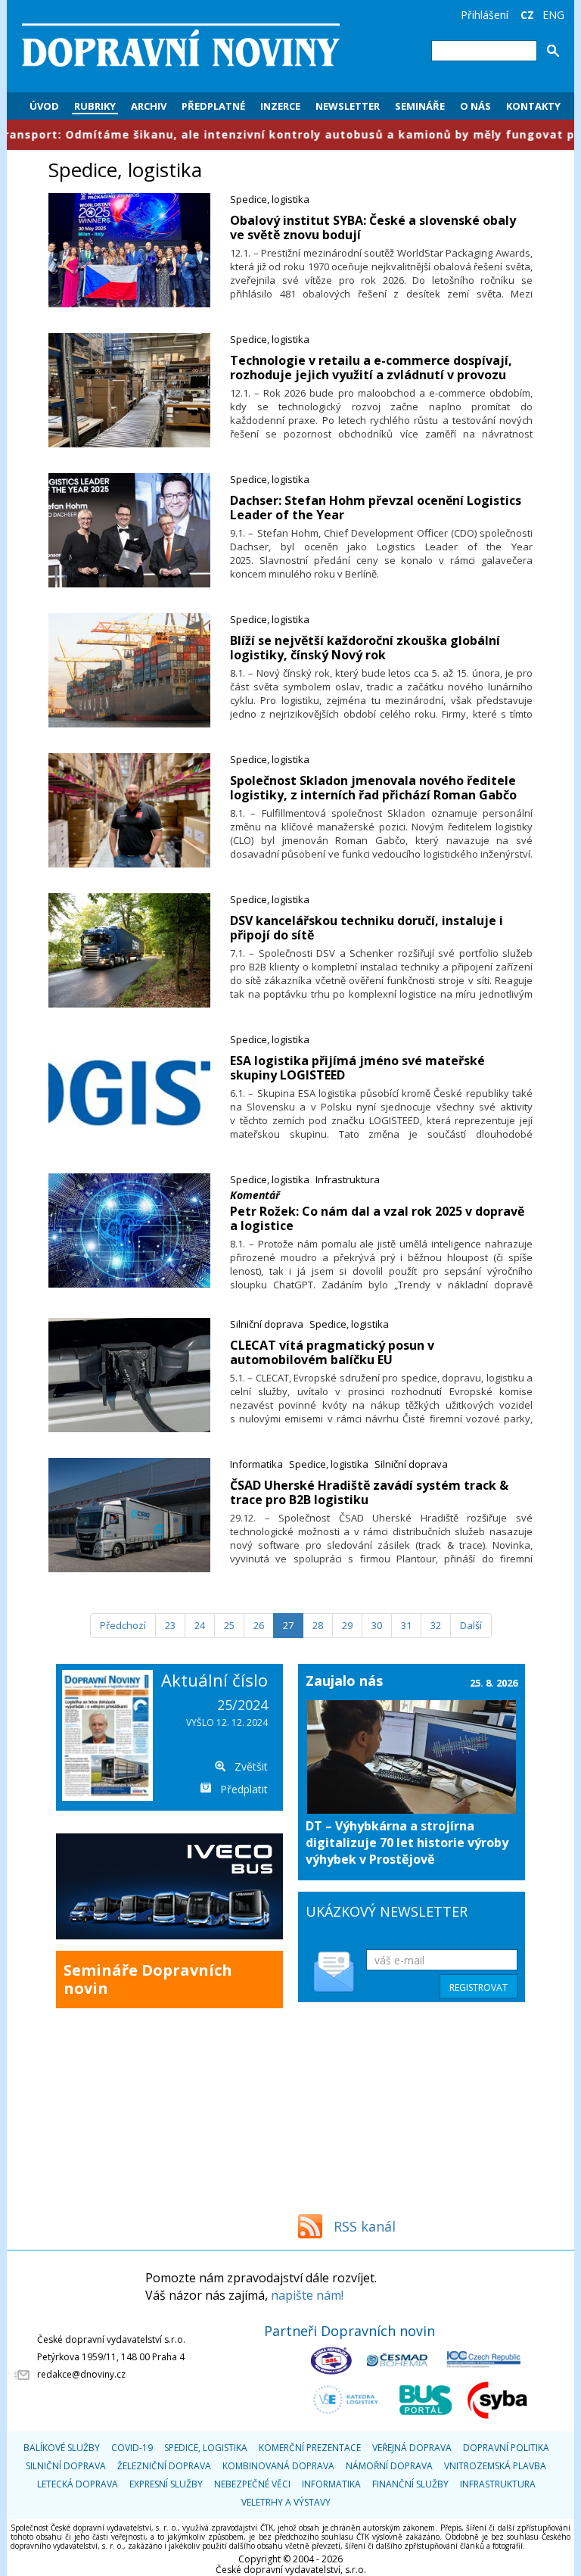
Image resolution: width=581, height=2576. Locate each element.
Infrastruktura (348, 1179)
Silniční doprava (267, 1324)
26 (259, 1625)
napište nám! (307, 2295)
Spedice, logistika (270, 199)
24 (200, 1625)
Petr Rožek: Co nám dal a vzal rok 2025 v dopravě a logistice (377, 1218)
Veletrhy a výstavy (286, 2502)
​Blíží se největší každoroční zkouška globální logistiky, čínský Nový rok (365, 648)
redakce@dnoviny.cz (81, 2374)
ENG (553, 15)
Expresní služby (166, 2484)
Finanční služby (410, 2484)
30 (377, 1625)
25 (229, 1625)
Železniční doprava (164, 2466)
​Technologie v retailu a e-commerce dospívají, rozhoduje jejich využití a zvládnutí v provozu (371, 368)
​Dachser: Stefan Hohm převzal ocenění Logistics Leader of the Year (376, 508)
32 (436, 1625)
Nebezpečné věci (252, 2484)
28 (318, 1625)
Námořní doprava (389, 2466)
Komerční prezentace (310, 2448)
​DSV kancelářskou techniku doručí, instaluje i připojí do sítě (367, 928)
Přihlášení (485, 15)
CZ (527, 15)
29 (347, 1625)
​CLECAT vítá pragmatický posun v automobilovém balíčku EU (332, 1352)
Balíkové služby (62, 2448)
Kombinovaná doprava (278, 2466)
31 (406, 1625)
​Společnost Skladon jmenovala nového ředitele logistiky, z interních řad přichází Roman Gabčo (373, 788)
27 (288, 1625)
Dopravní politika (506, 2448)
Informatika (256, 1464)
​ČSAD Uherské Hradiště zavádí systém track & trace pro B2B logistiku (369, 1492)
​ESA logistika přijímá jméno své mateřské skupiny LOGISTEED (357, 1068)
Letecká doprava (78, 2484)
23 (170, 1625)
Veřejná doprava (412, 2448)
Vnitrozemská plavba (495, 2466)
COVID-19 (132, 2448)
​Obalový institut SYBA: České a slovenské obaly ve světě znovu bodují (373, 227)
